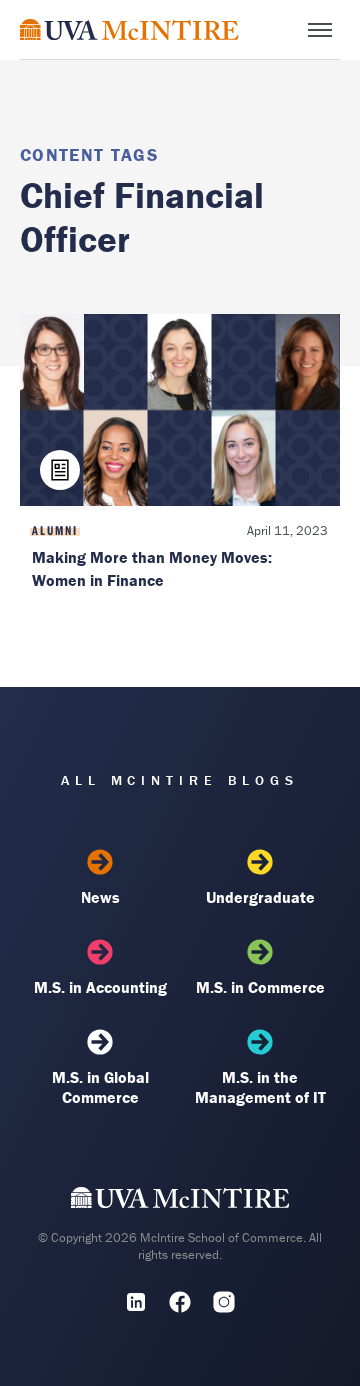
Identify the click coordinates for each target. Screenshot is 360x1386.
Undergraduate (260, 897)
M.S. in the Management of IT (260, 1087)
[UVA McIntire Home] (180, 1202)
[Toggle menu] (320, 30)
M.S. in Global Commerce (100, 1087)
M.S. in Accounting (100, 987)
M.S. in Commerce (260, 987)
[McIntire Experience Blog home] (129, 29)
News (100, 897)
